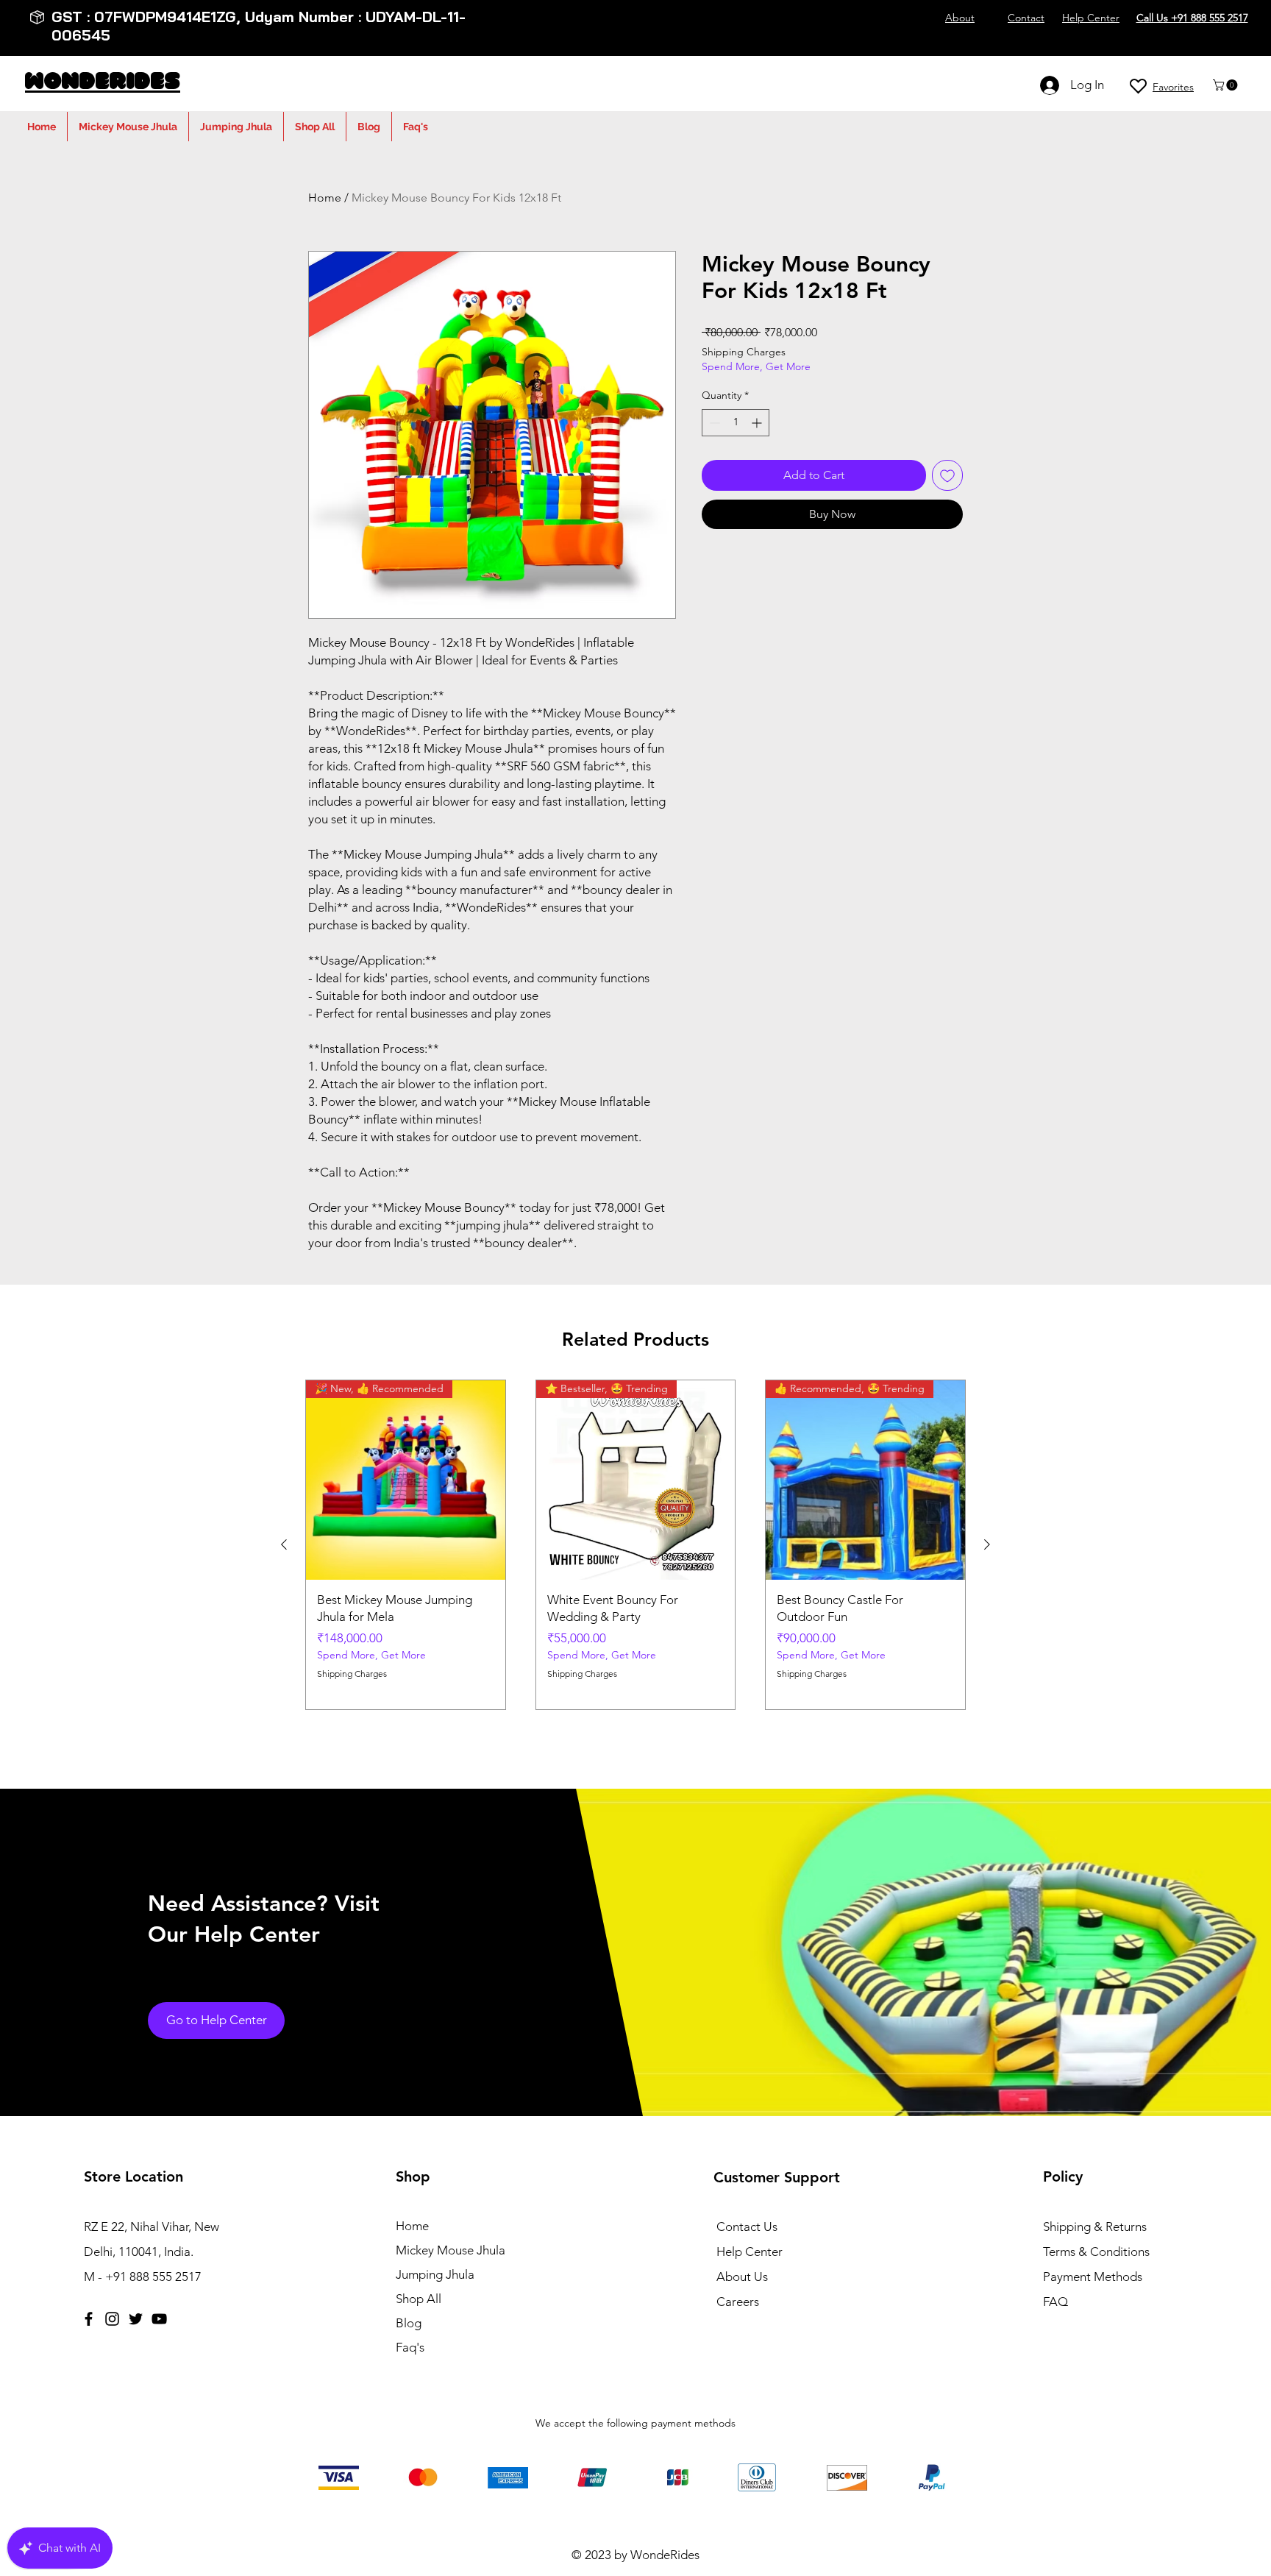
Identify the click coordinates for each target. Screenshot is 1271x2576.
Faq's (410, 2347)
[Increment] (758, 423)
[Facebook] (89, 2319)
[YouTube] (159, 2319)
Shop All (419, 2299)
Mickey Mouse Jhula (451, 2250)
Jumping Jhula (435, 2274)
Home (325, 198)
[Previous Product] (284, 1544)
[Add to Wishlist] (947, 475)
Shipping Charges (744, 352)
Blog (409, 2323)
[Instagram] (112, 2319)
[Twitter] (136, 2319)
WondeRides (103, 83)
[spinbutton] (736, 423)
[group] (635, 1545)
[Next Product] (987, 1544)
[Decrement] (713, 423)
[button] (1227, 85)
